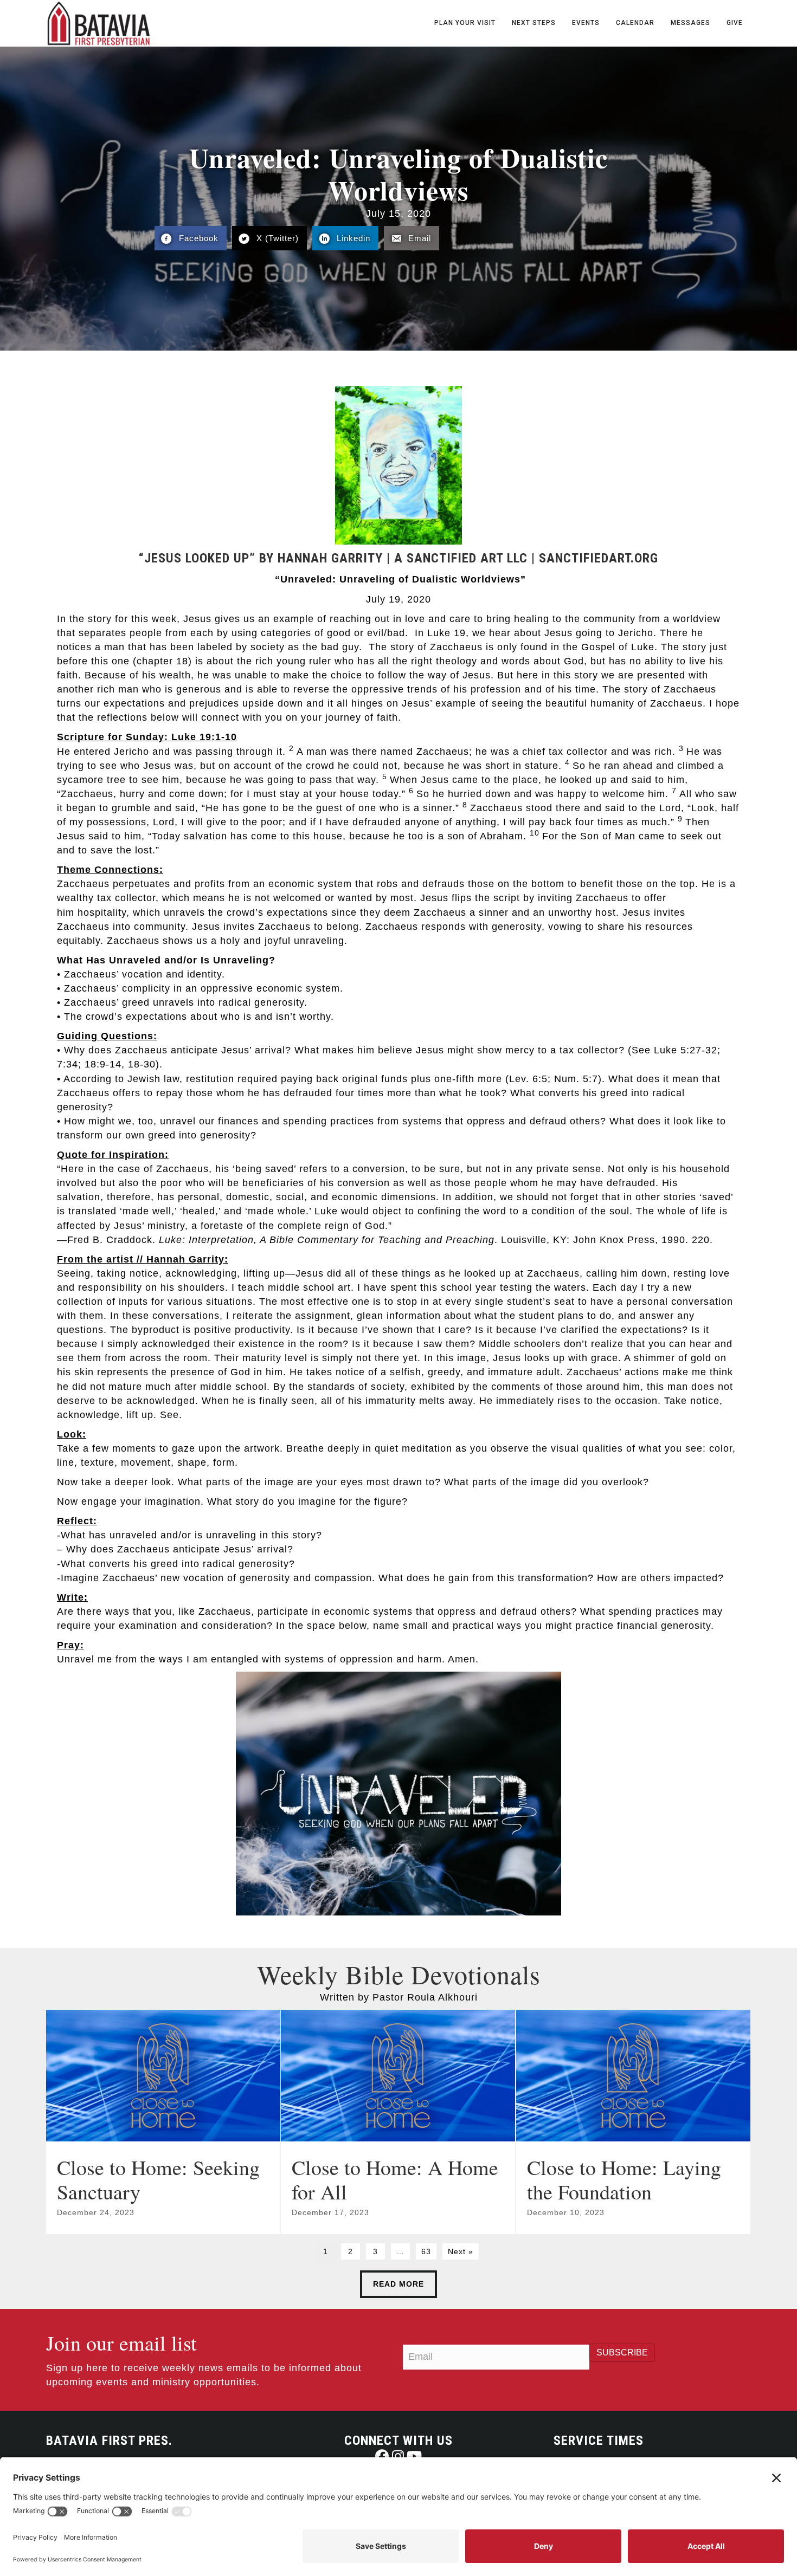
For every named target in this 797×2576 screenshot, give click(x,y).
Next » (461, 2251)
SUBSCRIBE (622, 2352)
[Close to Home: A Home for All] (398, 2122)
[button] (382, 2456)
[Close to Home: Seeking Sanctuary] (163, 2122)
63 (426, 2251)
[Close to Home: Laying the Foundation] (633, 2122)
